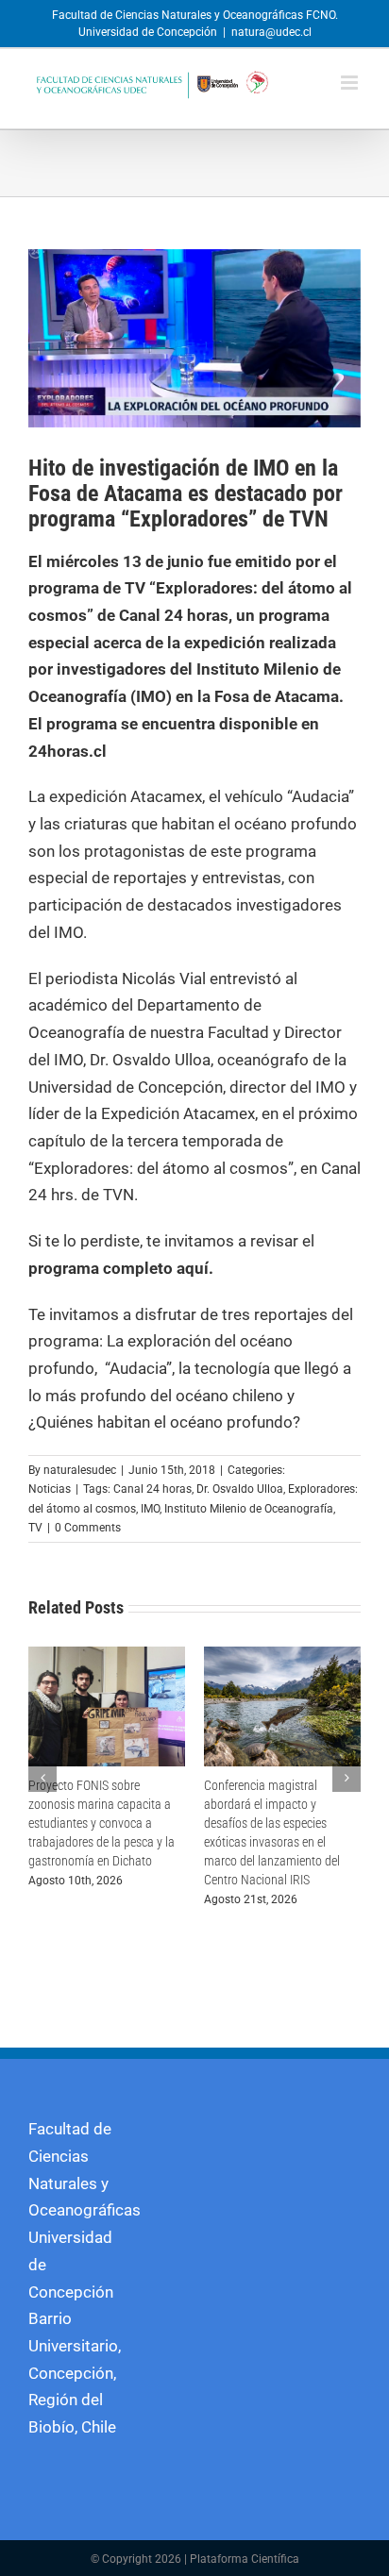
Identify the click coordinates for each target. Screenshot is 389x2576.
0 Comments (88, 1528)
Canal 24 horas (152, 1489)
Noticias (50, 1489)
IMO (150, 1509)
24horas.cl (68, 751)
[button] (42, 1768)
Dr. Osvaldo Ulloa (240, 1489)
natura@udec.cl (271, 32)
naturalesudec (80, 1470)
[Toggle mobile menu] (351, 83)
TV (35, 1528)
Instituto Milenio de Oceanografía (249, 1509)
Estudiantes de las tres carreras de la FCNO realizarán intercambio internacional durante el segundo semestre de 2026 (106, 1823)
